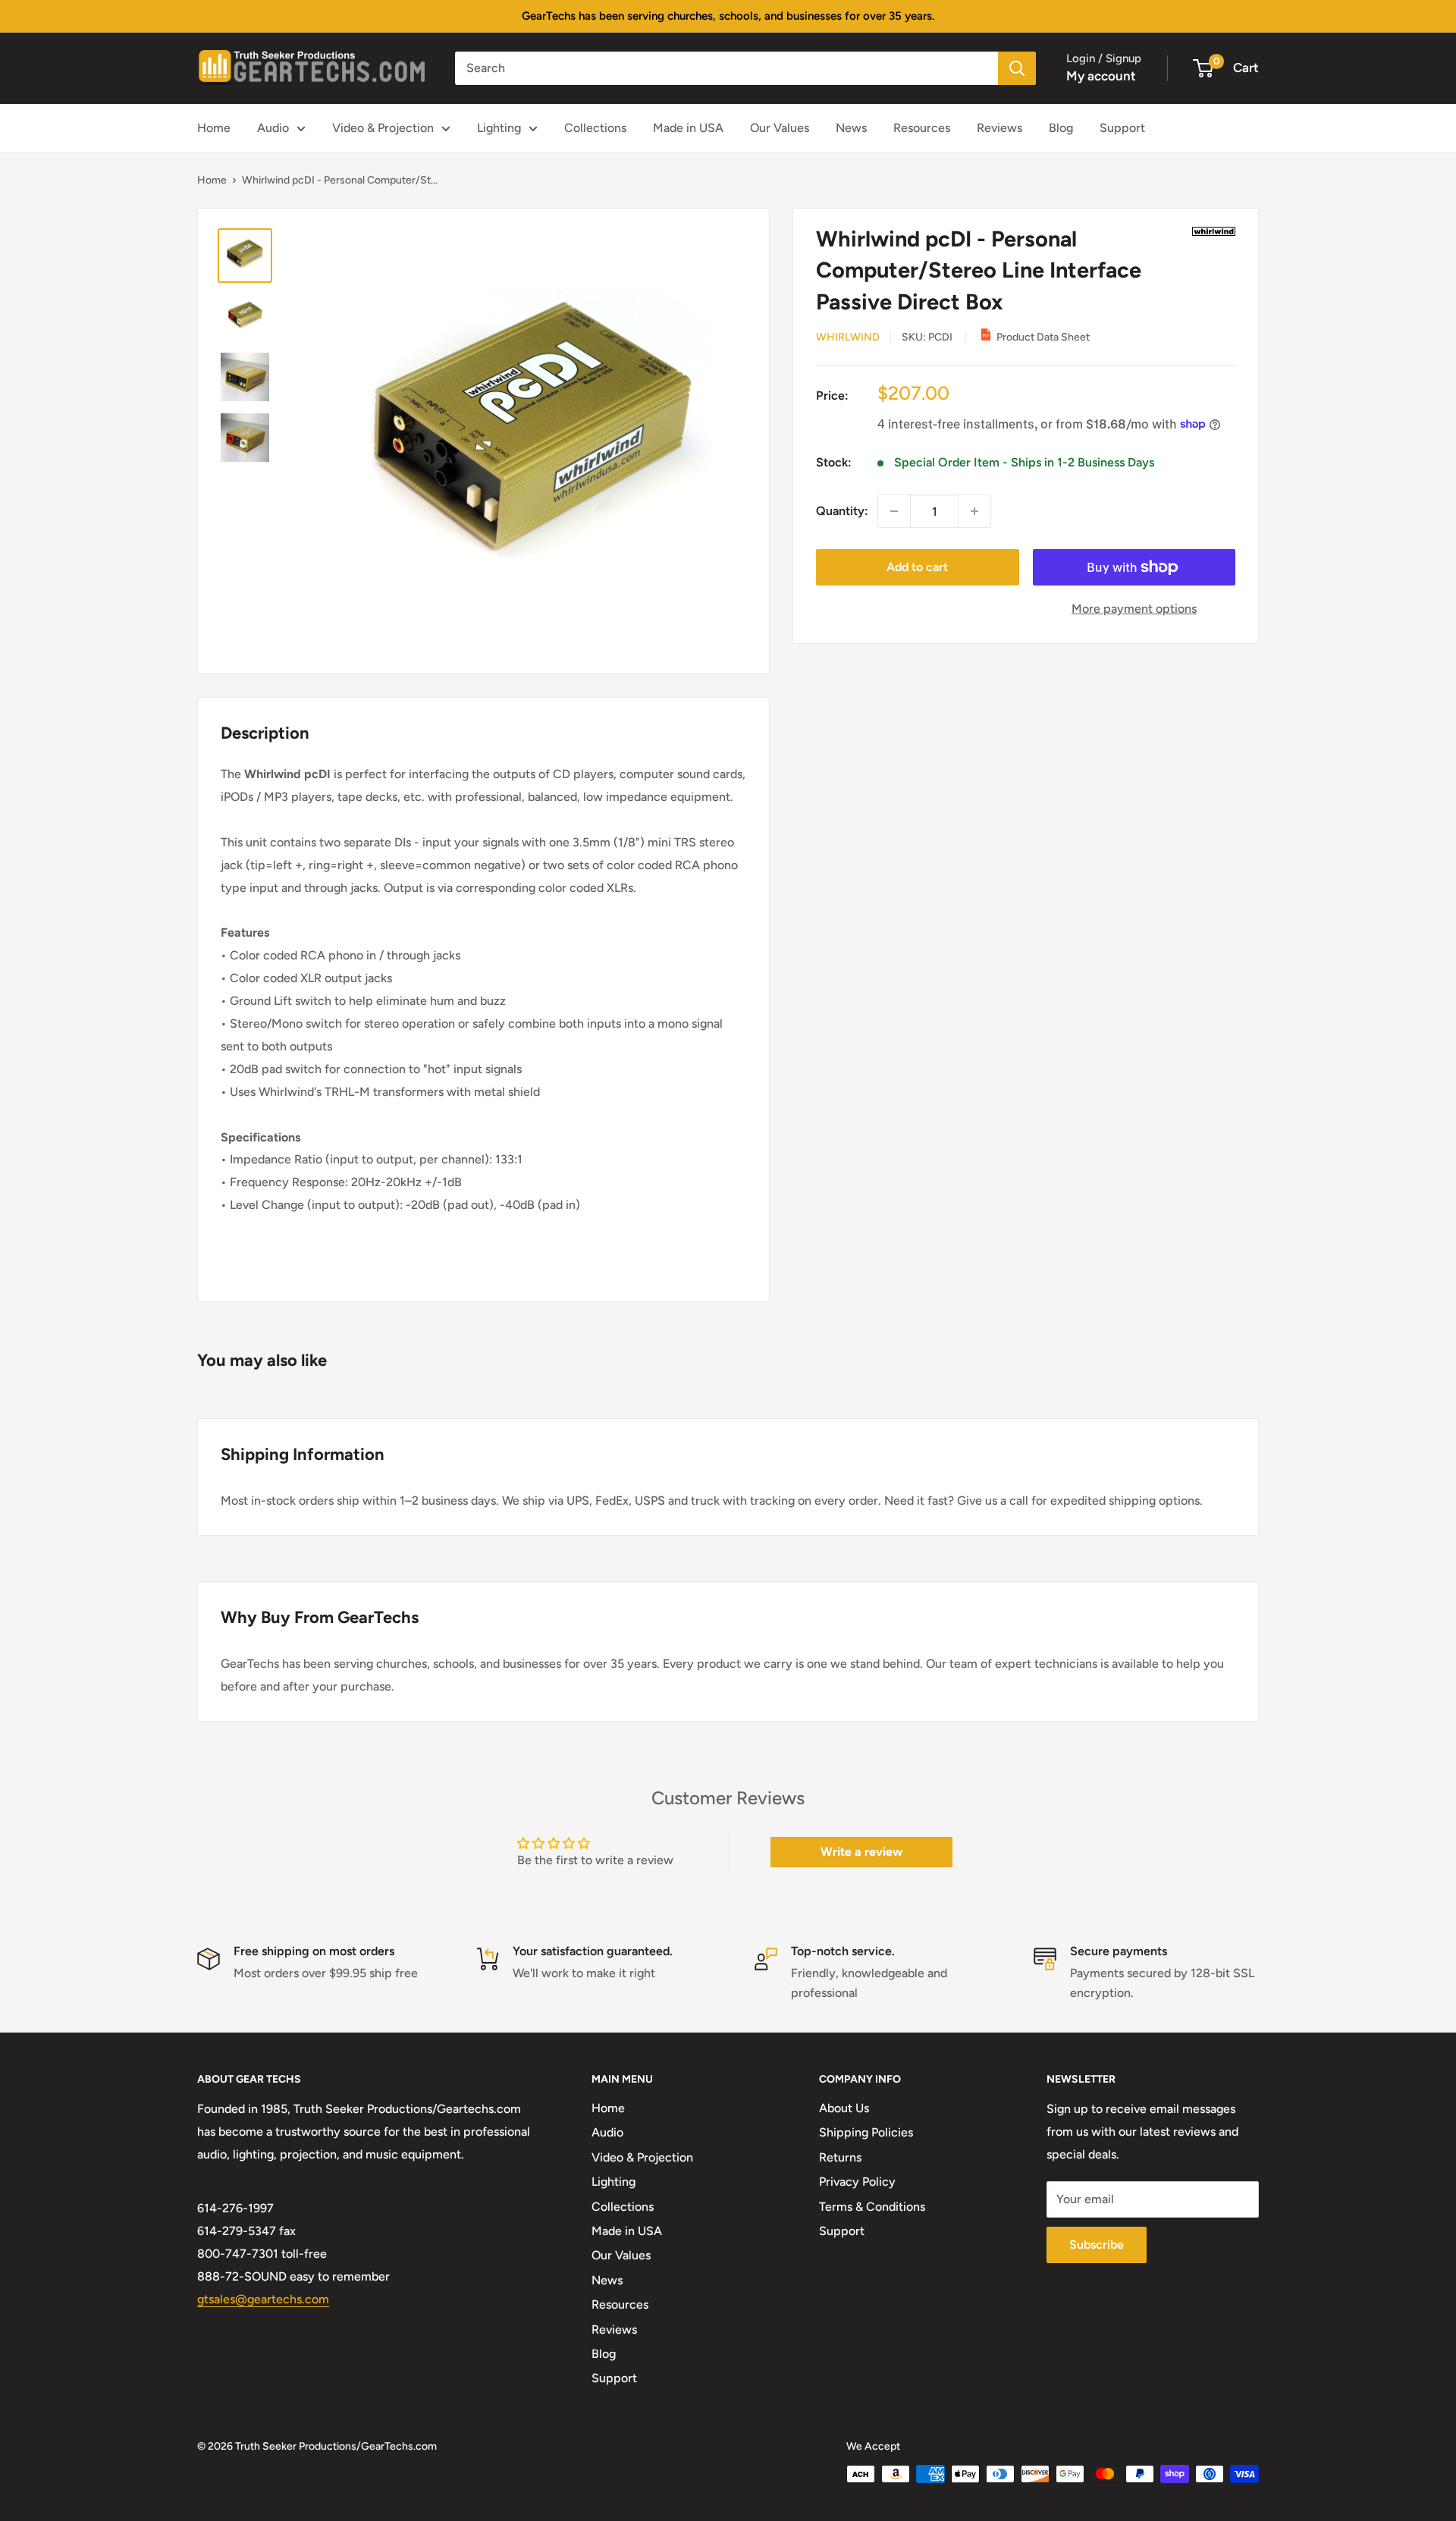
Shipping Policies (866, 2132)
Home (214, 128)
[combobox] (726, 68)
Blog (1061, 128)
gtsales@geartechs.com (263, 2299)
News (851, 128)
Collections (595, 128)
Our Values (780, 128)
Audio (273, 128)
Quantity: (842, 511)
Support (1122, 128)
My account (1101, 76)
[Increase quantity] (974, 511)
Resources (922, 128)
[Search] (1017, 68)
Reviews (999, 128)
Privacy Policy (857, 2182)
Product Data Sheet (1043, 337)
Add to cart (917, 567)
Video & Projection (383, 128)
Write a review (861, 1852)
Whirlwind (848, 337)
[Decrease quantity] (894, 511)
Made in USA (688, 128)
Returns (840, 2157)
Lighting (499, 128)
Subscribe (1097, 2245)
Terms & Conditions (872, 2207)
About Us (844, 2108)
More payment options (1134, 609)
